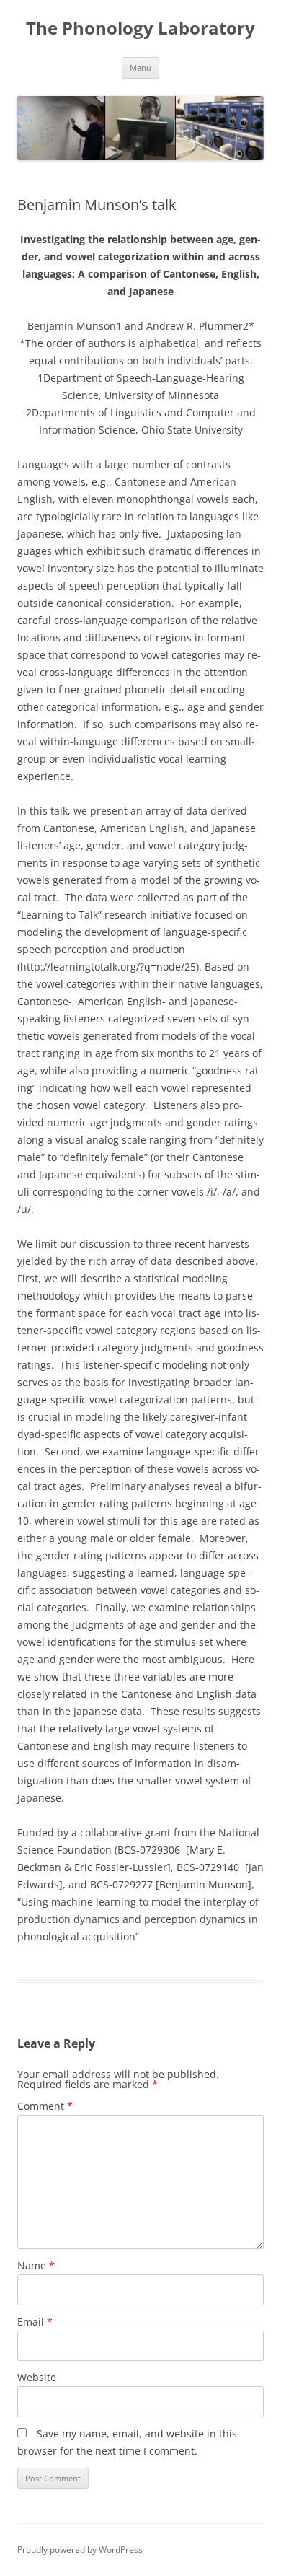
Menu (140, 67)
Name (36, 2265)
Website (37, 2377)
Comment (45, 2106)
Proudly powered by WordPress (80, 2550)
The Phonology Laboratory (140, 29)
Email (35, 2322)
